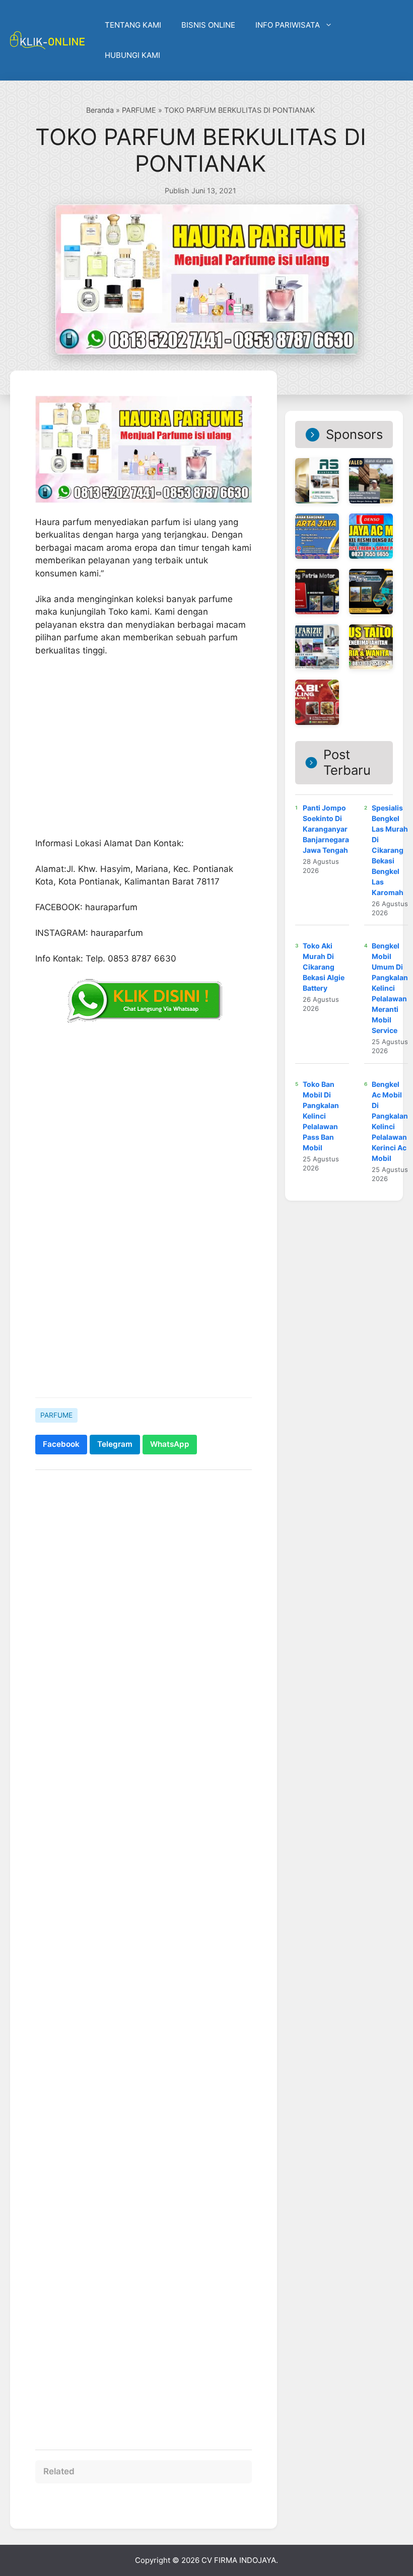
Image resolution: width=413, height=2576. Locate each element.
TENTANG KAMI (133, 25)
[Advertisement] (144, 1312)
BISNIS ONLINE (208, 25)
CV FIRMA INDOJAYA (239, 2560)
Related (59, 2471)
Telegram (115, 1444)
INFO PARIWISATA (288, 25)
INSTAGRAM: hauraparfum (89, 933)
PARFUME (139, 110)
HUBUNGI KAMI (132, 55)
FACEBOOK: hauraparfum (86, 907)
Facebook (61, 1444)
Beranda (100, 110)
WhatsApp (170, 1444)
